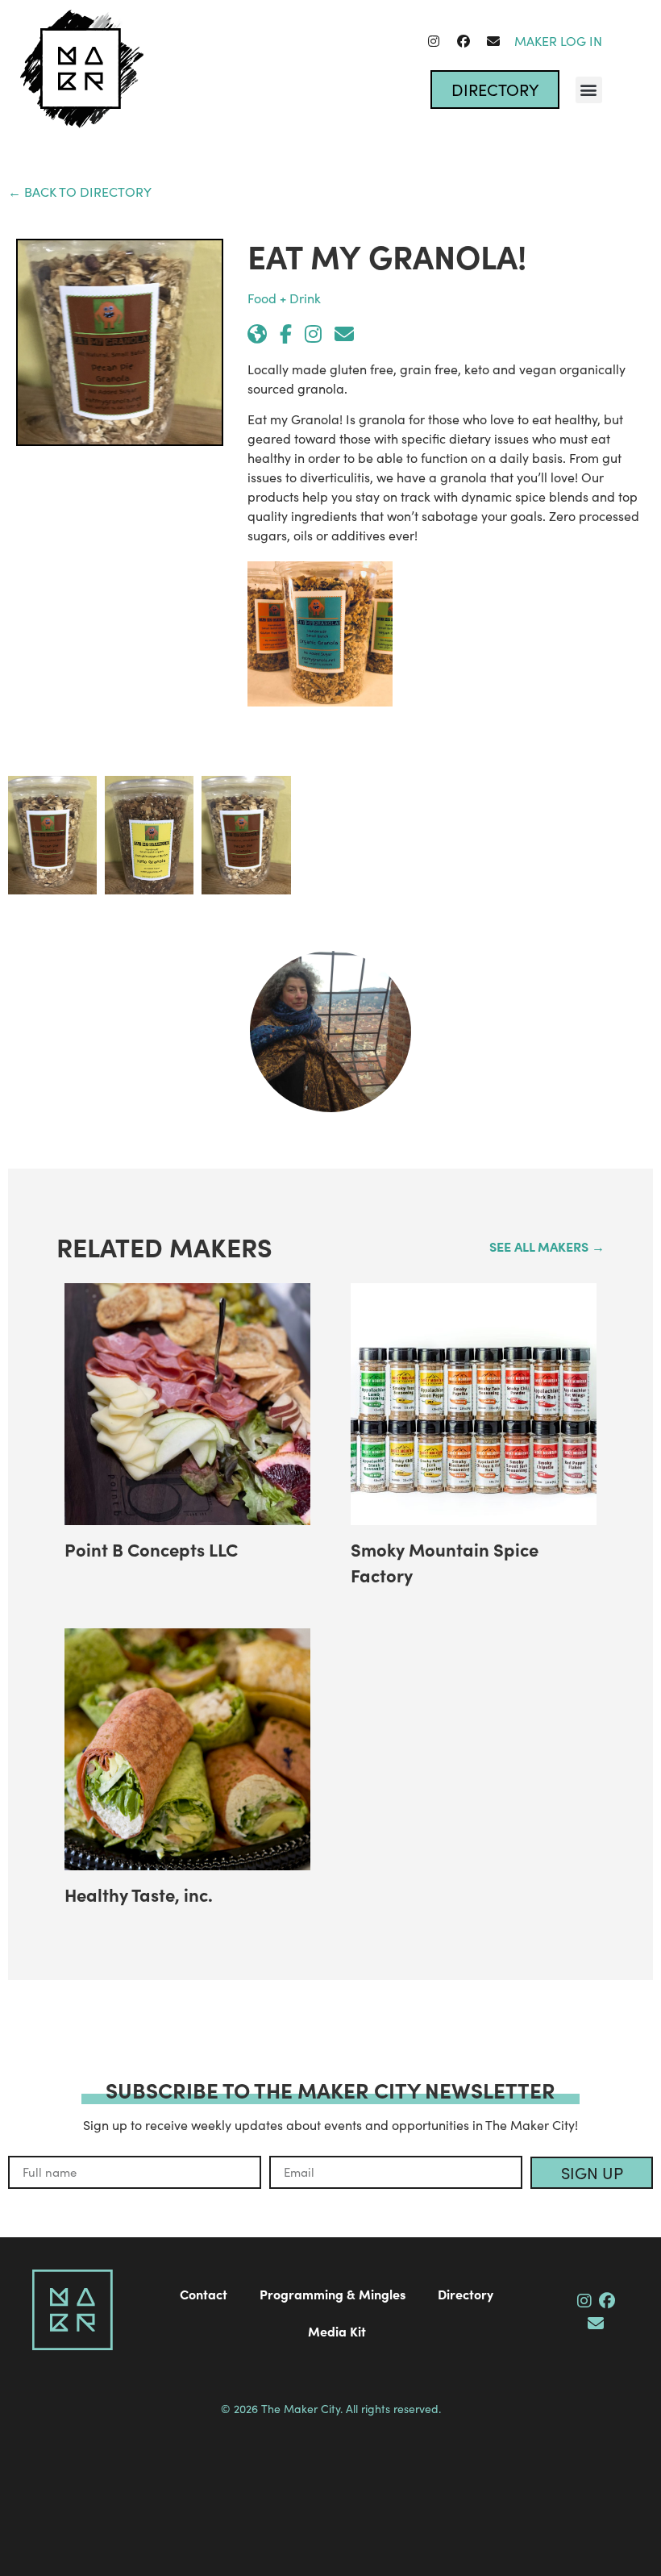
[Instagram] (434, 41)
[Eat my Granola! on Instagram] (313, 334)
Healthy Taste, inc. (139, 1894)
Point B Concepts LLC (151, 1549)
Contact (204, 2294)
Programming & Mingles (333, 2294)
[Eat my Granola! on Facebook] (286, 334)
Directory (466, 2294)
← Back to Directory (80, 192)
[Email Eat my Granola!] (344, 334)
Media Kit (337, 2331)
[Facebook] (464, 41)
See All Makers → (547, 1246)
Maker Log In (558, 41)
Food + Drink (284, 298)
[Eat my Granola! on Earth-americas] (257, 334)
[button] (589, 90)
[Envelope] (493, 41)
